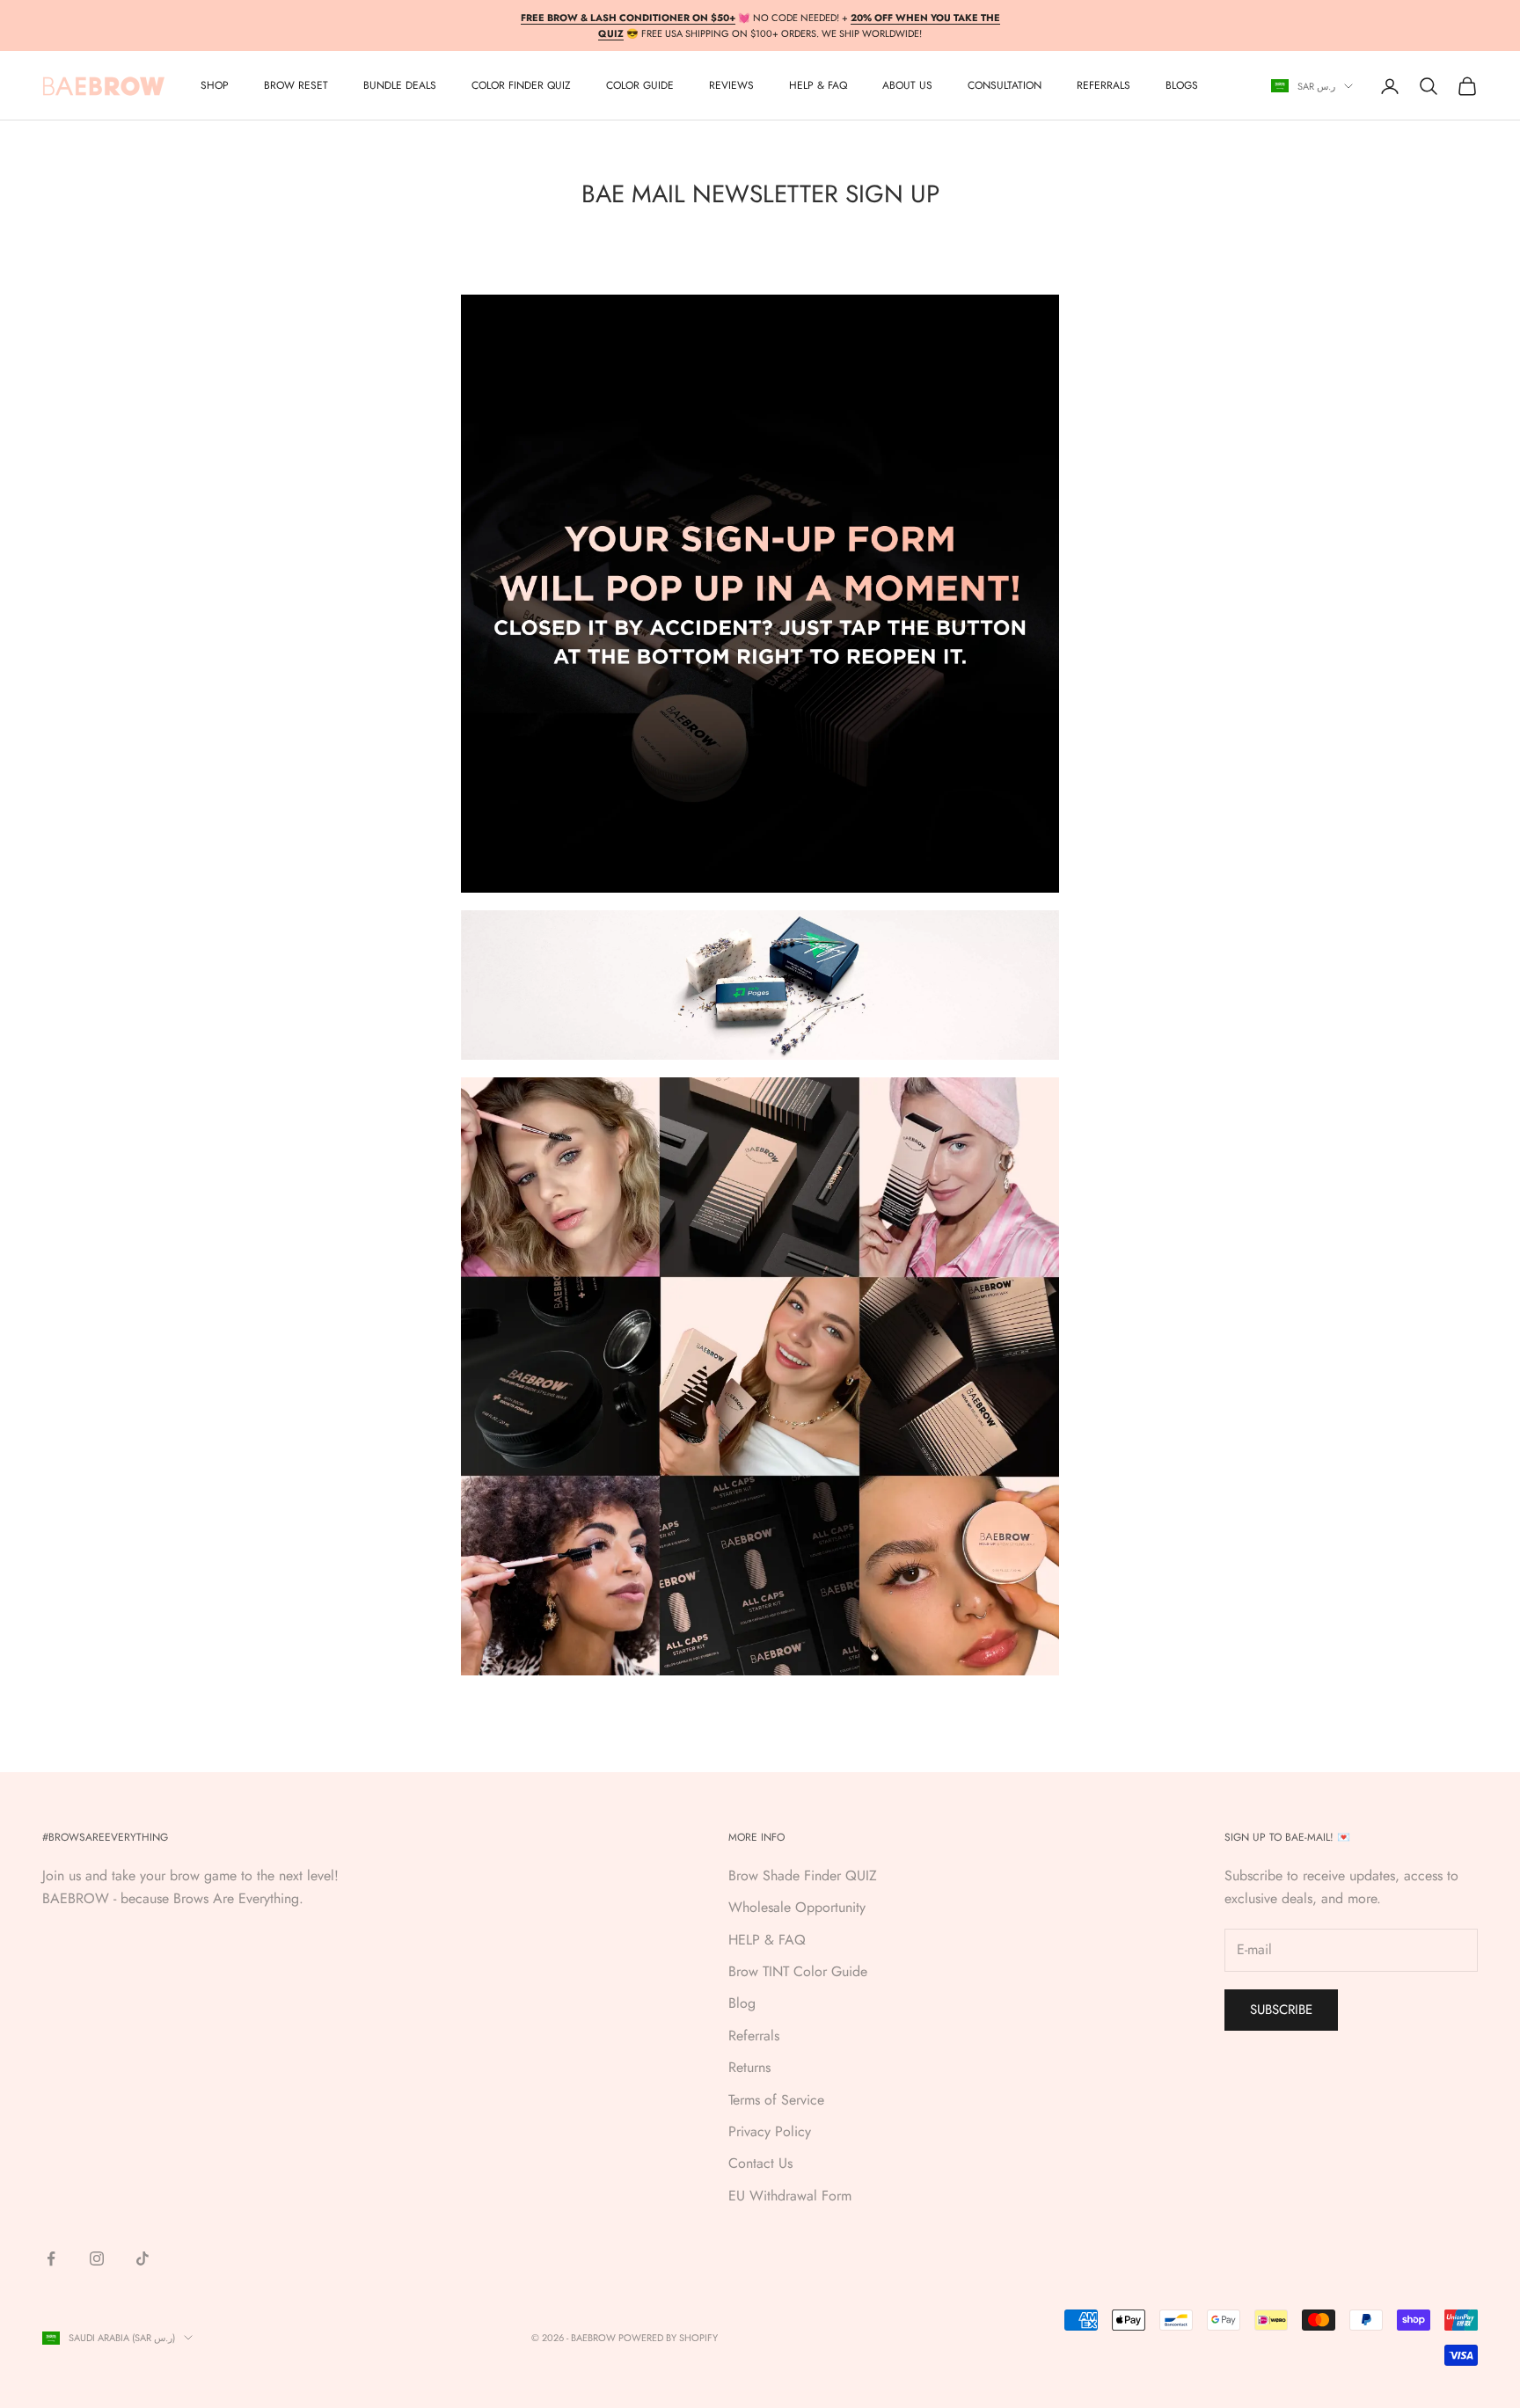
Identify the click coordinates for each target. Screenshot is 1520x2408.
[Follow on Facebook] (51, 2258)
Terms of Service (776, 2100)
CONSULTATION (1005, 86)
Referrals (754, 2036)
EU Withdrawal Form (790, 2196)
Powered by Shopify (668, 2338)
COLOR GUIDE (640, 86)
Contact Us (760, 2163)
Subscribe (1281, 2010)
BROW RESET (296, 86)
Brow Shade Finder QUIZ (803, 1875)
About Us (907, 86)
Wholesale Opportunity (797, 1907)
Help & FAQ (818, 86)
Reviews (731, 86)
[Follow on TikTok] (142, 2258)
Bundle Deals (400, 86)
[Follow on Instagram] (97, 2258)
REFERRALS (1103, 86)
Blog (742, 2003)
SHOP (215, 86)
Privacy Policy (770, 2131)
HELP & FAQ (767, 1940)
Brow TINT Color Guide (798, 1971)
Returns (749, 2067)
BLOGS (1182, 86)
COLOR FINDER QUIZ (521, 86)
